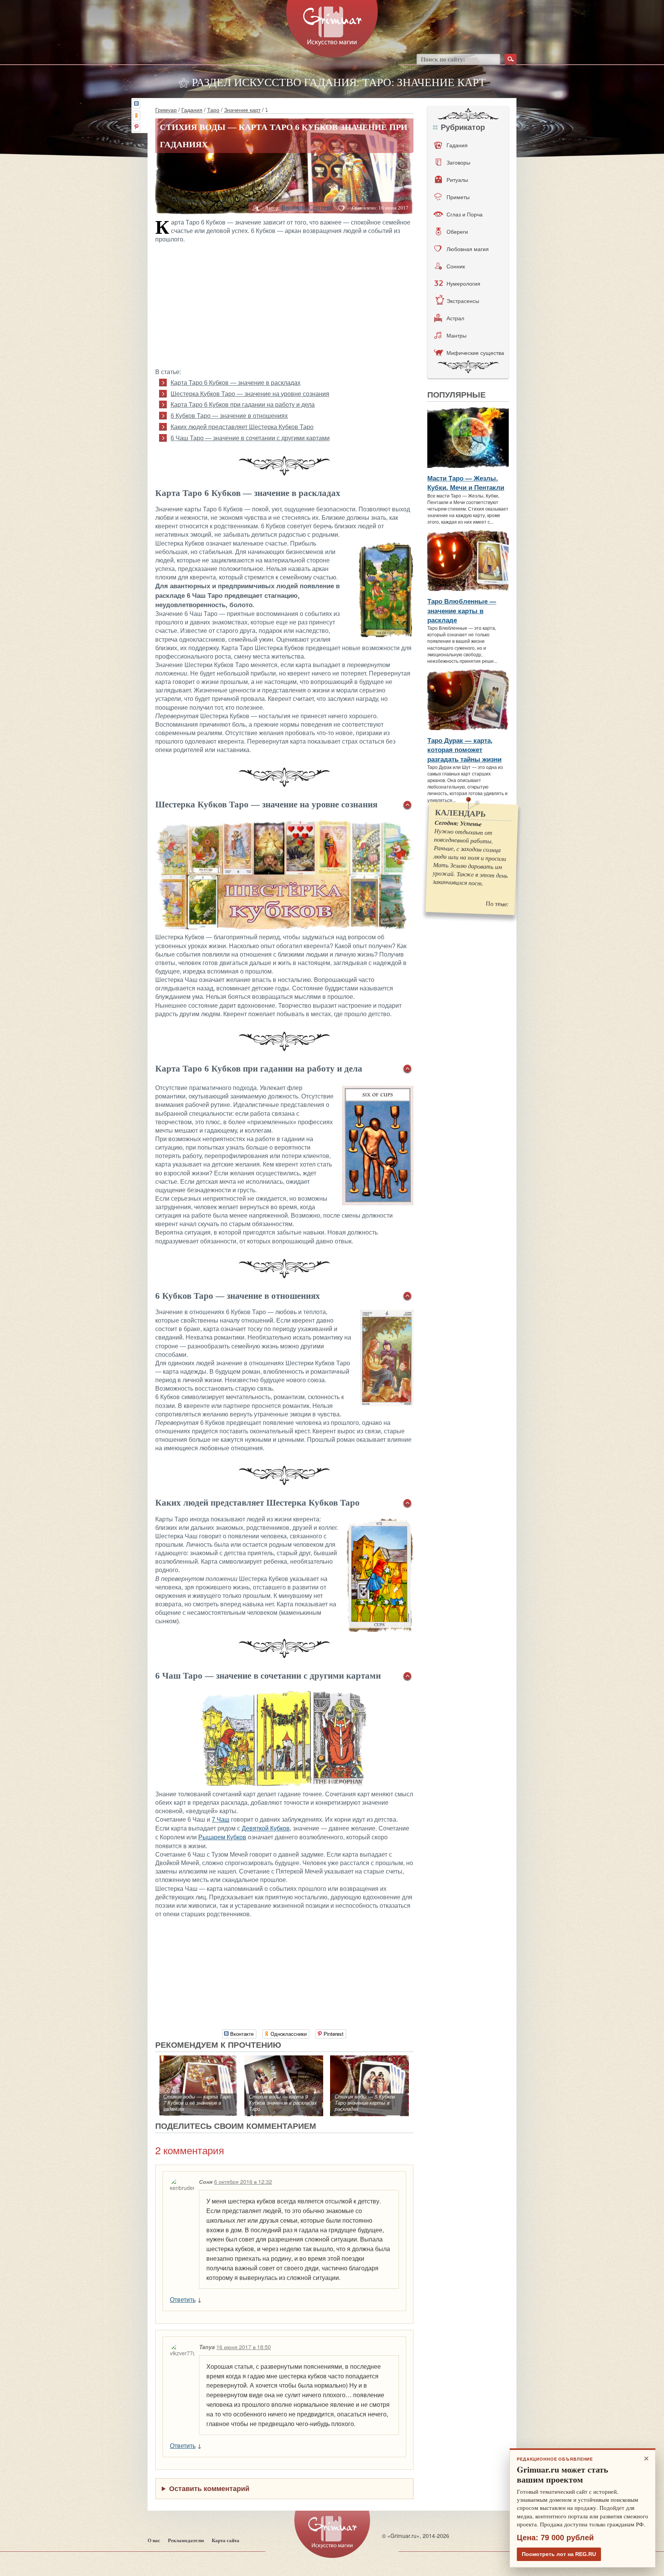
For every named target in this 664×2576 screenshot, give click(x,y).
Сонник (456, 266)
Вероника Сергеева (307, 207)
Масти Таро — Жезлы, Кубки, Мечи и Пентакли (466, 483)
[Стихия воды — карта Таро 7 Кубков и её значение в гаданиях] (198, 2059)
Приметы (458, 197)
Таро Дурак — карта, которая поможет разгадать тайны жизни (464, 750)
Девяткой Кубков (266, 1828)
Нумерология (463, 283)
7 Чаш (221, 1820)
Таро (213, 110)
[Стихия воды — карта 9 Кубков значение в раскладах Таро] (284, 2059)
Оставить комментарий (209, 2488)
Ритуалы (457, 180)
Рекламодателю (186, 2540)
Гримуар (166, 110)
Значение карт (242, 110)
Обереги (457, 231)
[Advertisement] (284, 305)
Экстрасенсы (463, 301)
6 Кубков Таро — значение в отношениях (229, 416)
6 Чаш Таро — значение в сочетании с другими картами (250, 438)
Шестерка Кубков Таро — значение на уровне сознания (250, 394)
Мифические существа (475, 353)
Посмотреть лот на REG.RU (559, 2554)
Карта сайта (226, 2540)
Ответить (183, 2299)
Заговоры (458, 162)
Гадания (192, 110)
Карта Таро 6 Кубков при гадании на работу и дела (243, 405)
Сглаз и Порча (465, 214)
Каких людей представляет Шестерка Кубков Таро (242, 427)
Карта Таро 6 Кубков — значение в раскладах (236, 383)
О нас (154, 2540)
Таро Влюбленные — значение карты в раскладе (462, 610)
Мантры (456, 335)
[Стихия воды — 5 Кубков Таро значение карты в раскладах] (369, 2059)
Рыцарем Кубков (222, 1837)
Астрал (455, 318)
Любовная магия (468, 249)
